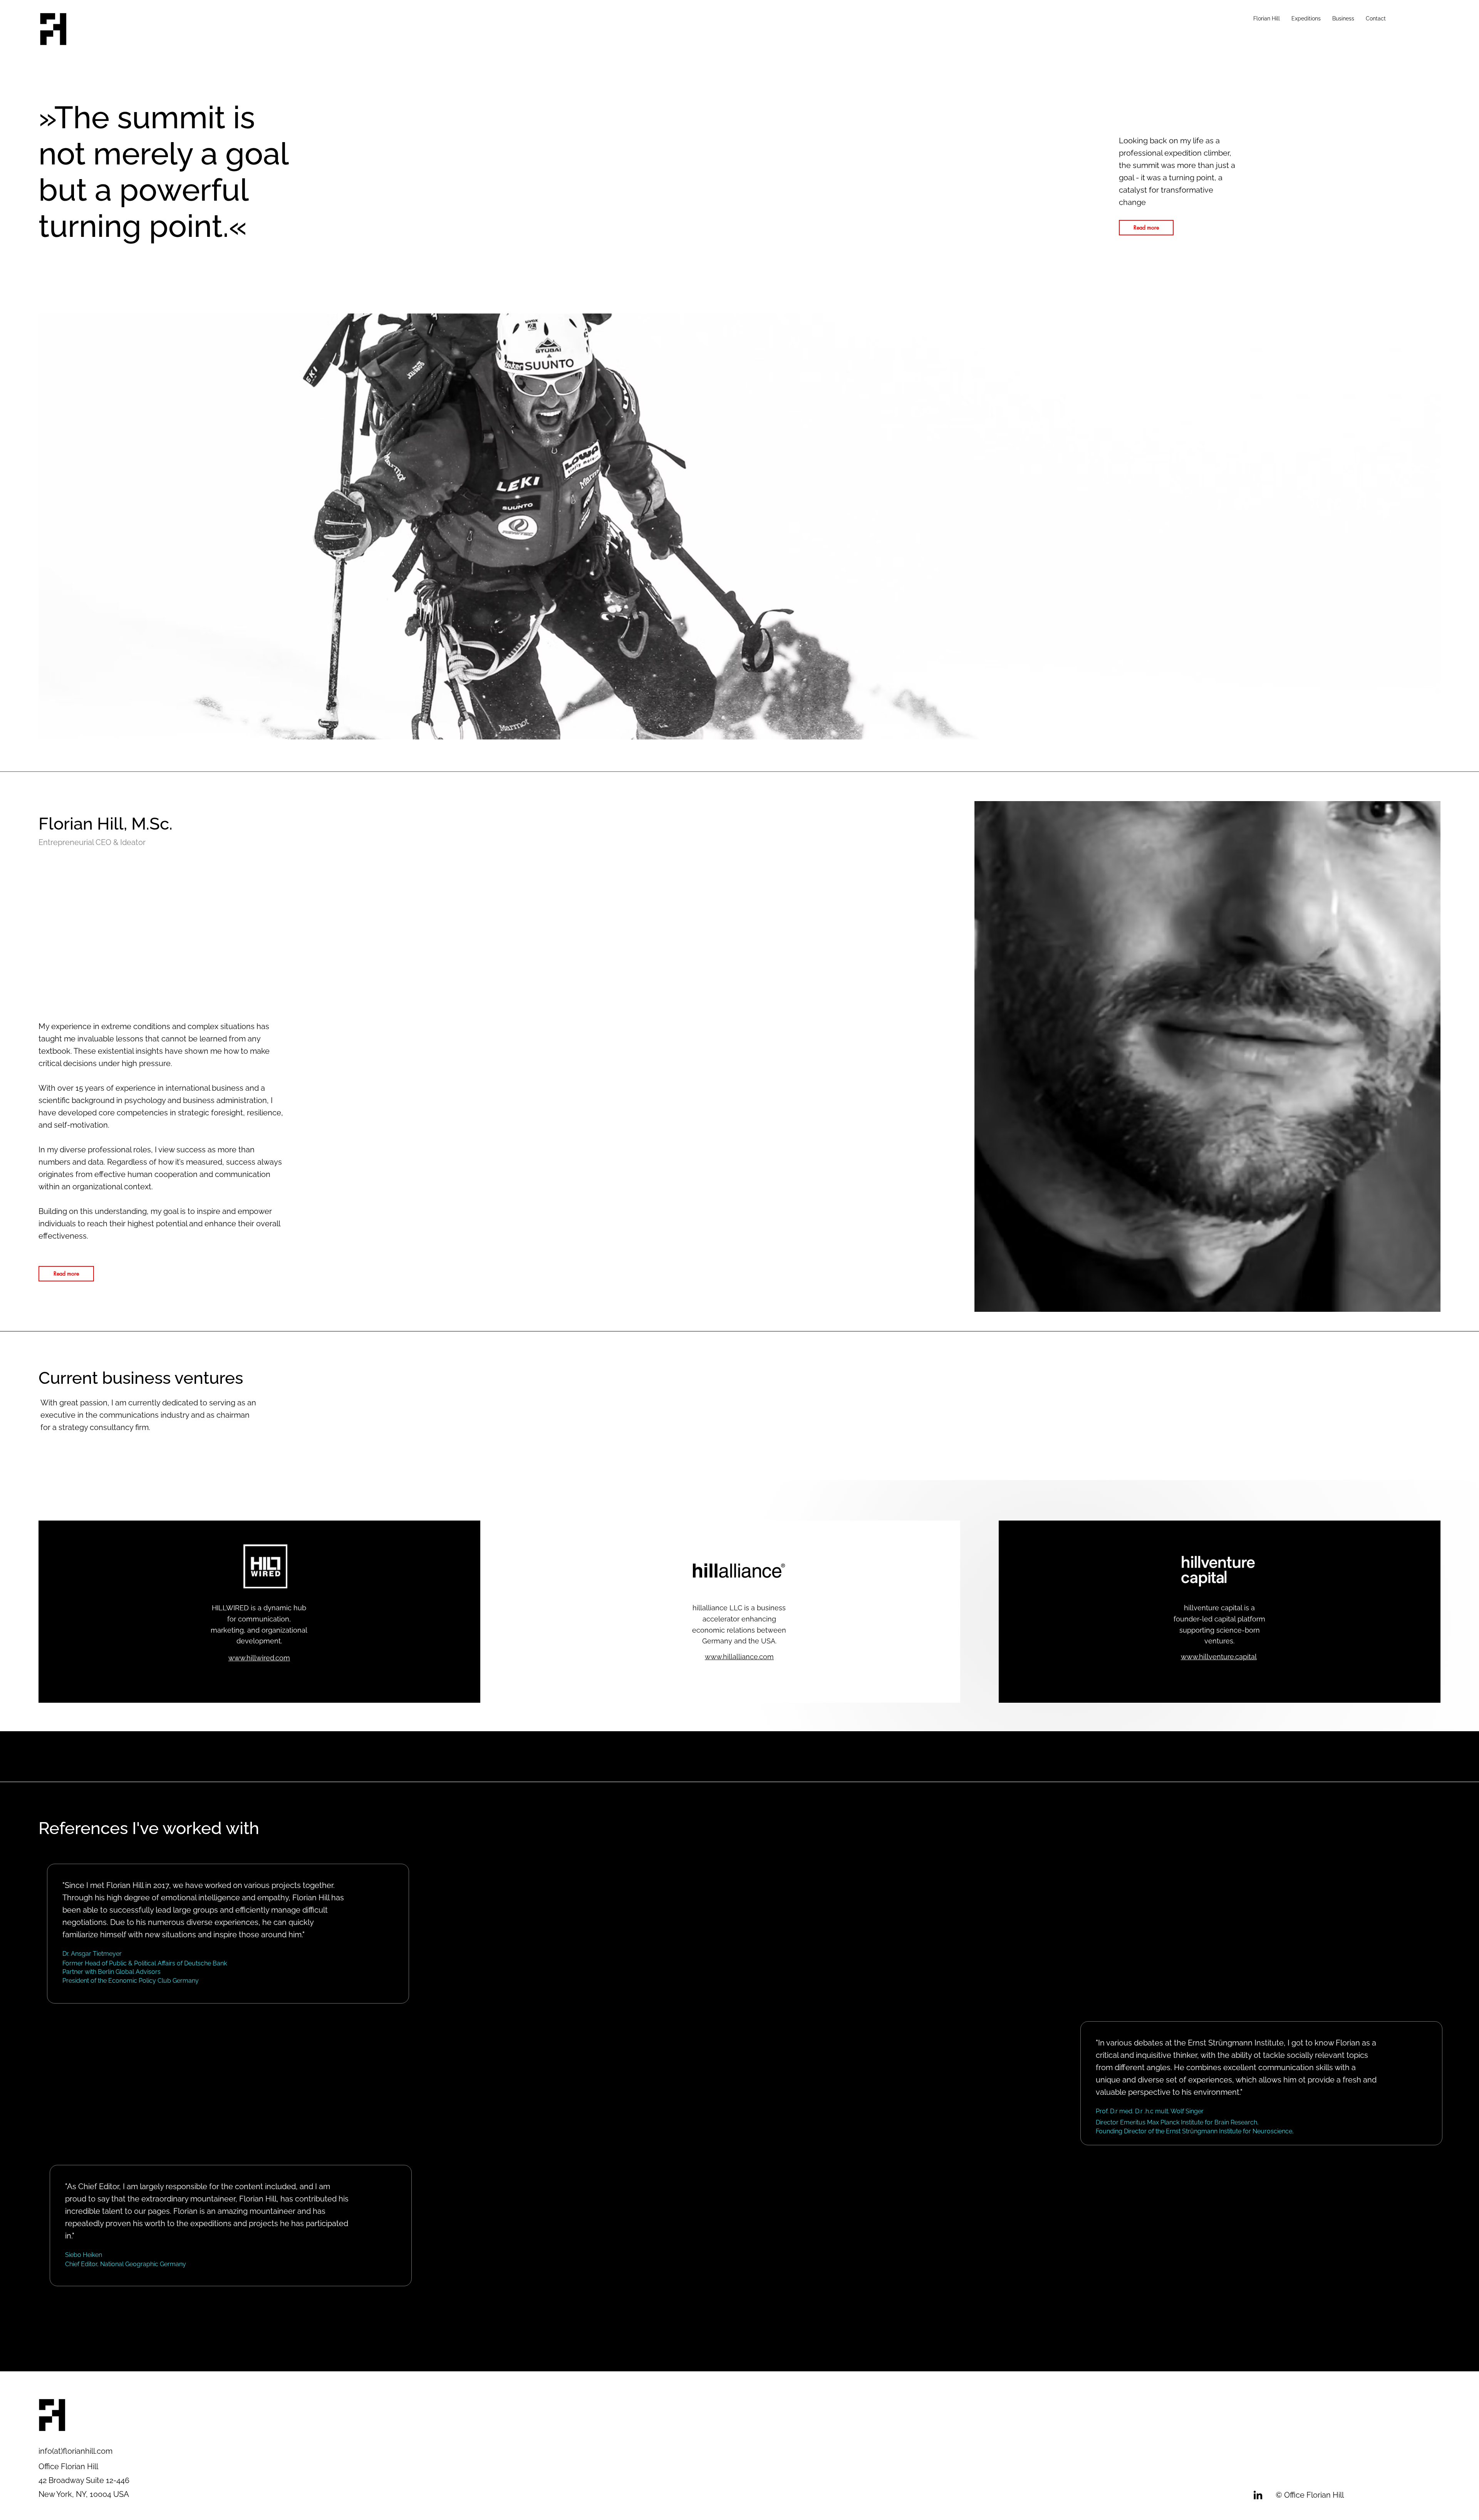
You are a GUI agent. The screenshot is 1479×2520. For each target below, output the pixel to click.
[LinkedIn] (1258, 2495)
